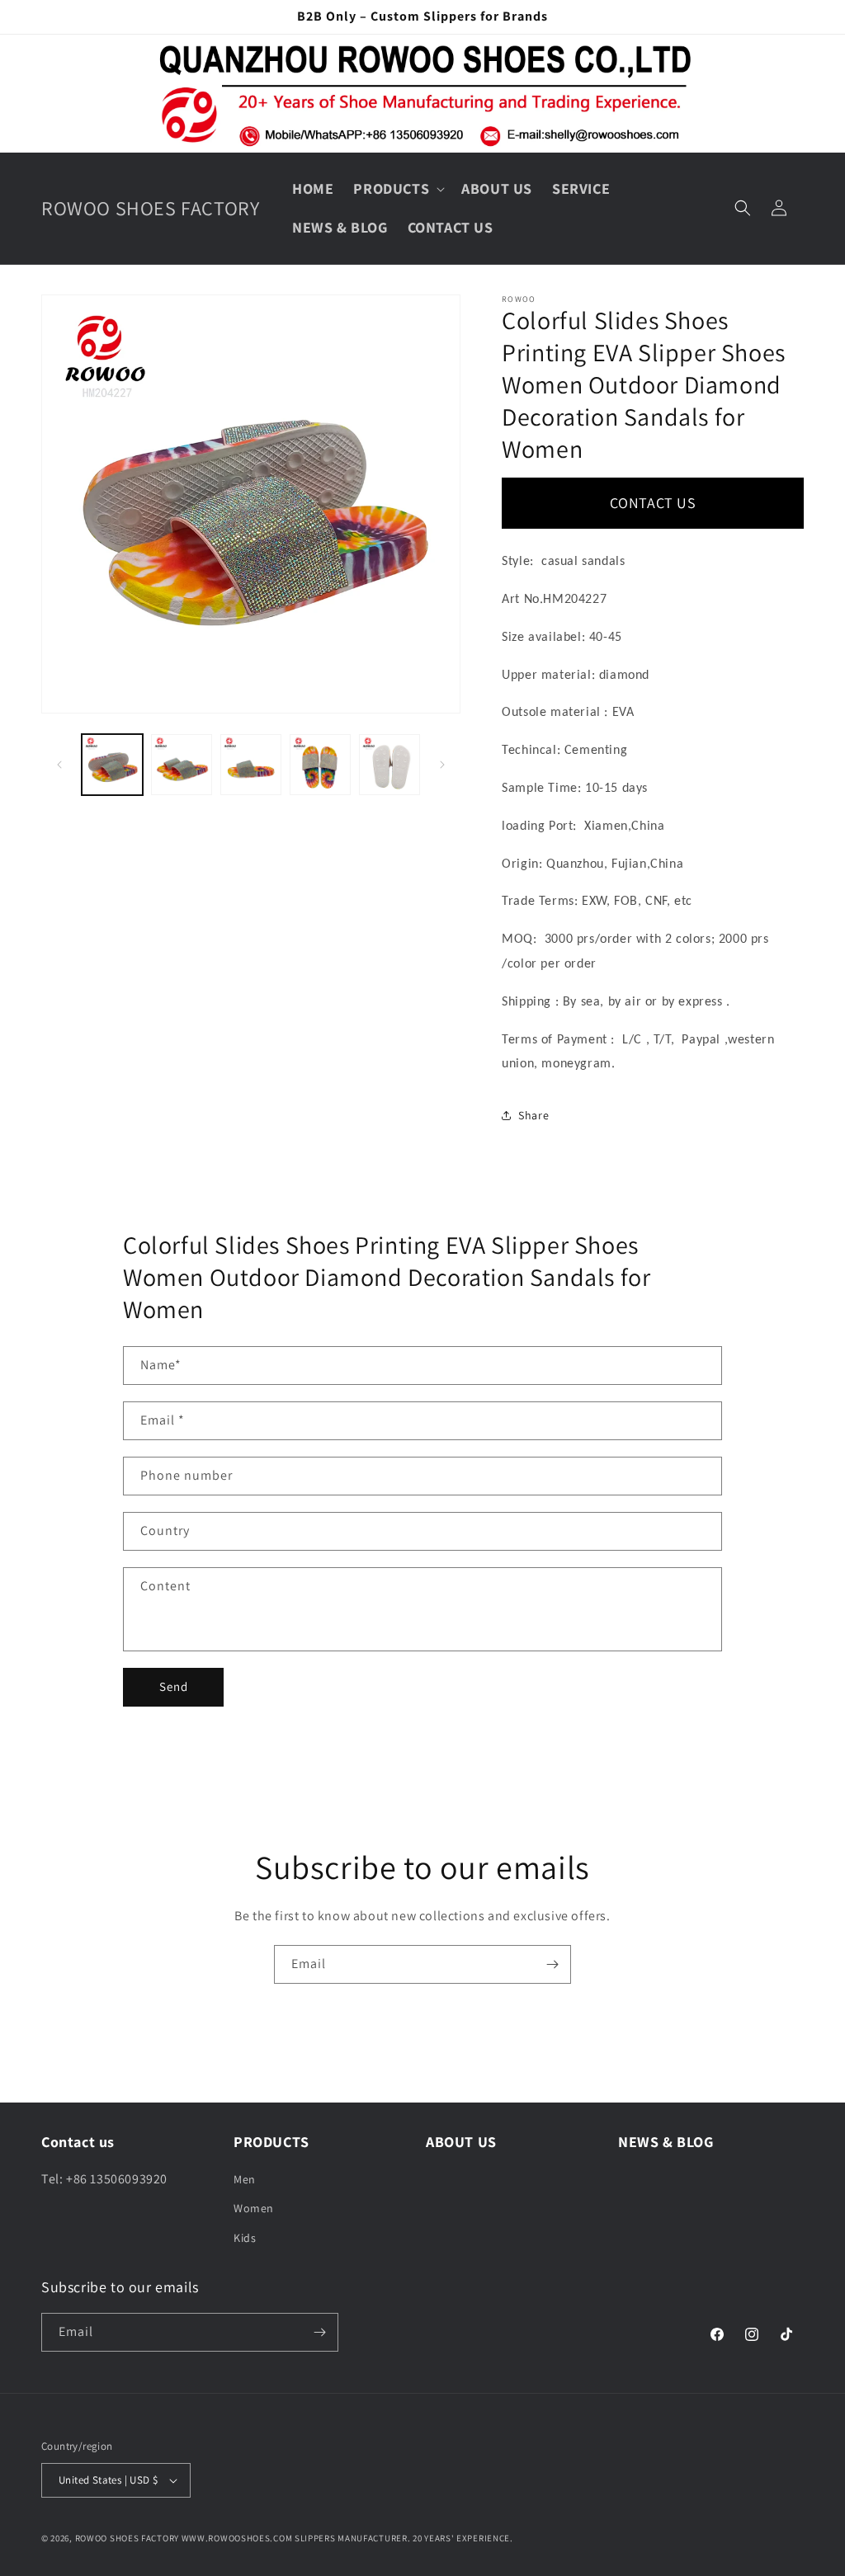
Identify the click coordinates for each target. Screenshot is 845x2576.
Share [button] (533, 1115)
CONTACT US (653, 503)
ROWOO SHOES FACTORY (127, 2538)
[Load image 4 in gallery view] (320, 765)
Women (254, 2208)
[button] (397, 188)
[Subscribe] (552, 1964)
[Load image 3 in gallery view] (251, 765)
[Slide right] (442, 765)
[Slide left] (59, 765)
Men (245, 2179)
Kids (245, 2238)
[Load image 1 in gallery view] (112, 765)
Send (174, 1686)
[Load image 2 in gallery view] (182, 765)
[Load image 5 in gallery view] (389, 765)
